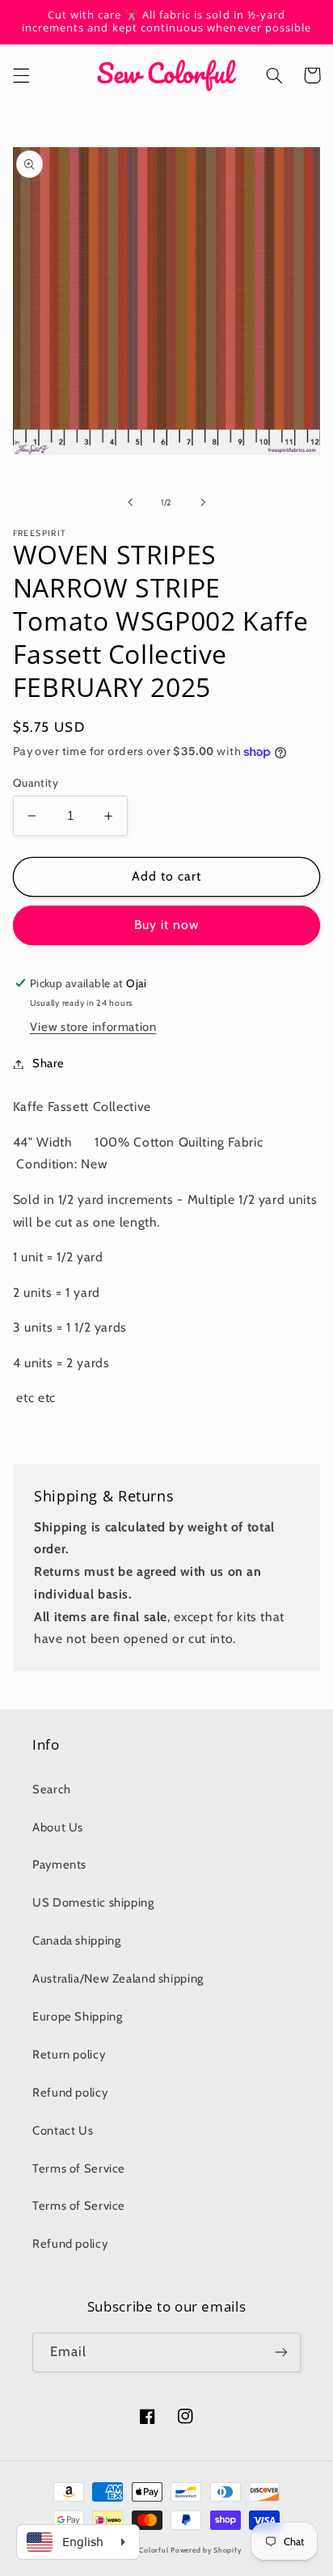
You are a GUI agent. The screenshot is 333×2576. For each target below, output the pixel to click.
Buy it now (167, 925)
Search (52, 1789)
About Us (58, 1827)
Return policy (69, 2054)
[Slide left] (130, 502)
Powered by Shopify (206, 2550)
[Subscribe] (281, 2352)
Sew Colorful (146, 2550)
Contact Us (63, 2130)
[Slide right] (203, 502)
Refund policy (70, 2092)
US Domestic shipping (93, 1902)
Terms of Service (79, 2168)
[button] (21, 75)
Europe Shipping (77, 2016)
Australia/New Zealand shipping (118, 1978)
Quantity (36, 783)
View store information (93, 1027)
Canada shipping (76, 1940)
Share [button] (48, 1063)
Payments (59, 1864)
